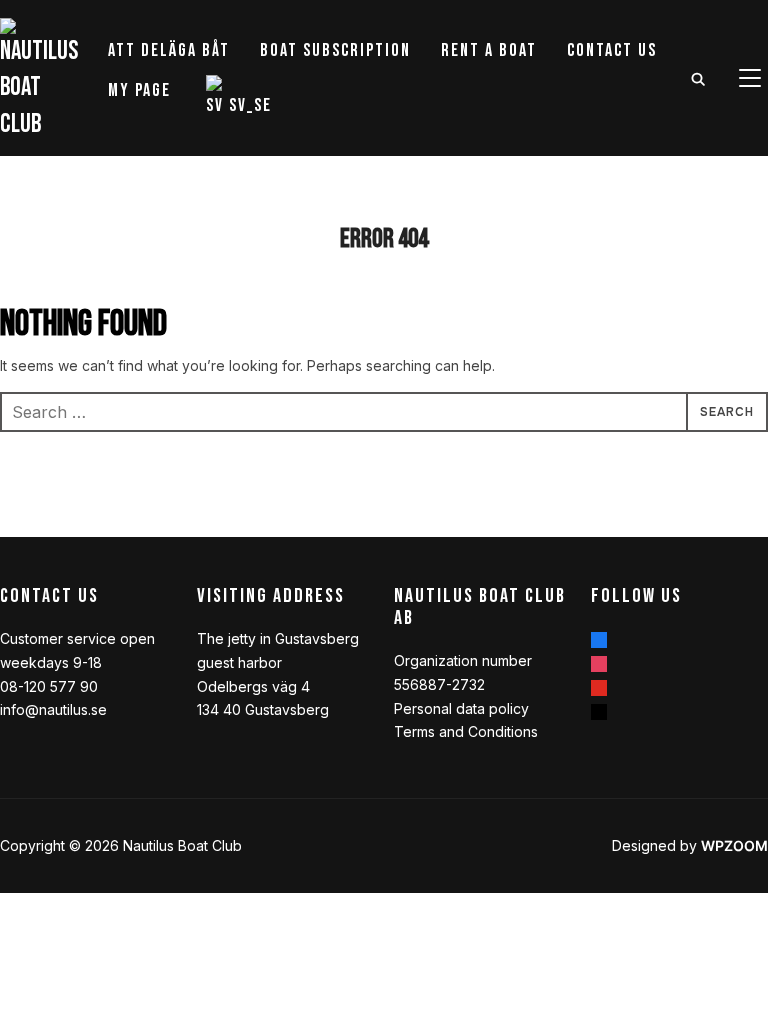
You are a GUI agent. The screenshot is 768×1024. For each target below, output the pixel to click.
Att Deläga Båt (169, 50)
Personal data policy (461, 708)
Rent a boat (489, 50)
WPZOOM (734, 845)
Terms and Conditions (466, 731)
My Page (139, 90)
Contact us (612, 50)
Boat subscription (335, 50)
